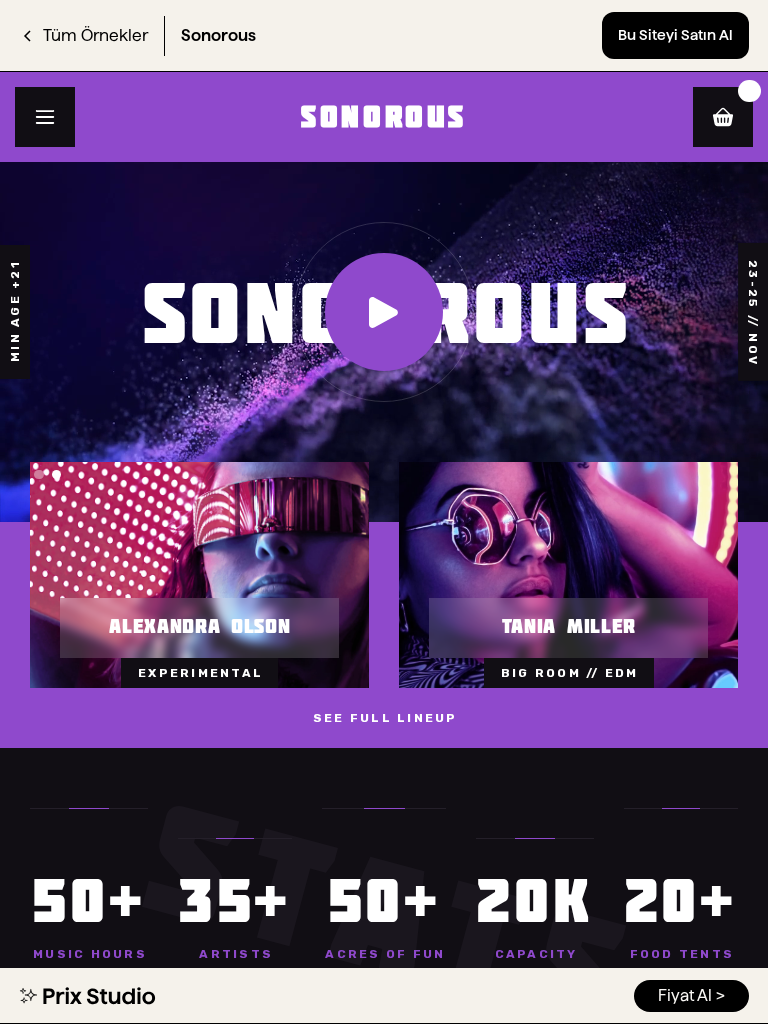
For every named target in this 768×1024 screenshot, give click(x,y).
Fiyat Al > (691, 995)
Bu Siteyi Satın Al (675, 35)
